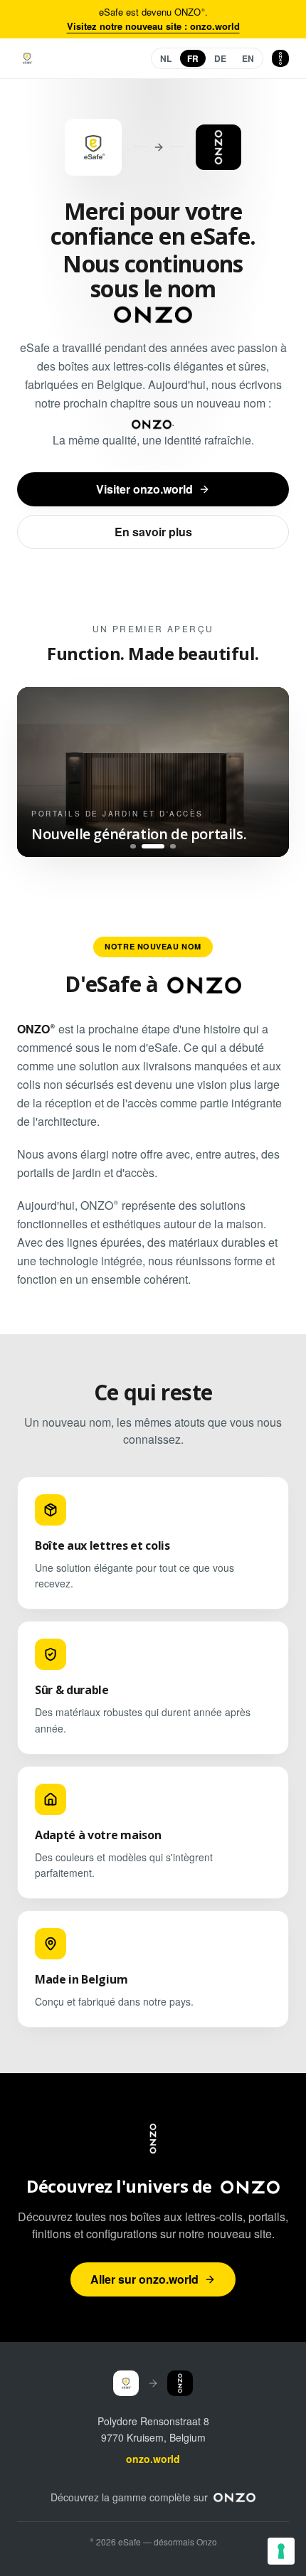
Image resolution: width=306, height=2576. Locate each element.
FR (193, 58)
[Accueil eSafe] (27, 58)
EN (248, 58)
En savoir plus (153, 532)
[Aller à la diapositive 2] (153, 846)
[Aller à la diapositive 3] (173, 846)
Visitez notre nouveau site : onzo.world (153, 26)
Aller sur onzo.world (144, 2279)
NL (166, 58)
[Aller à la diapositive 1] (133, 846)
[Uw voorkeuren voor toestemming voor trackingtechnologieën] (281, 2551)
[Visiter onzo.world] (234, 2497)
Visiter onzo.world (144, 489)
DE (220, 58)
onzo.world (153, 2459)
